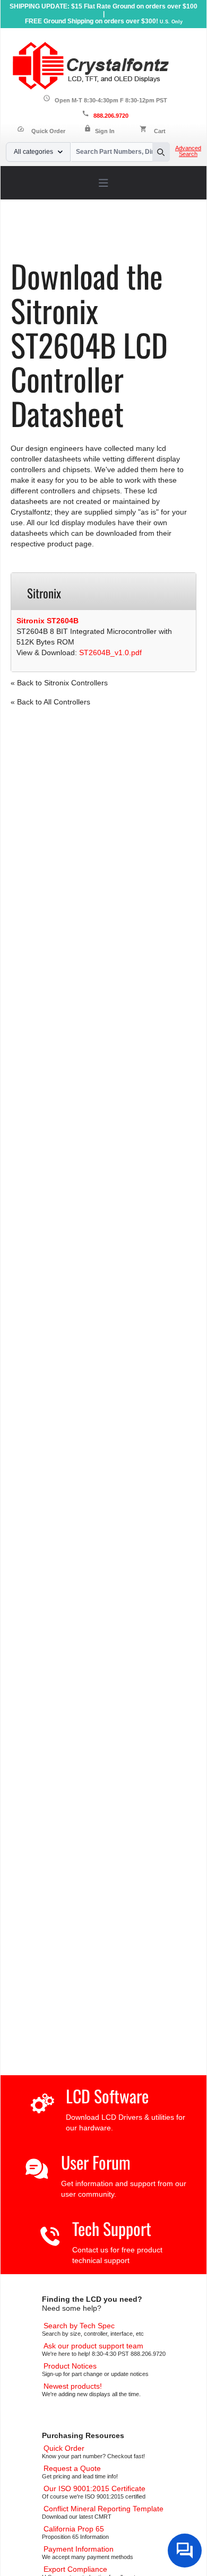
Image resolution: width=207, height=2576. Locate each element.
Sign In (105, 131)
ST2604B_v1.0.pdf (110, 652)
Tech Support (112, 2228)
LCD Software (107, 2096)
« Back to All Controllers (50, 702)
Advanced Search (188, 151)
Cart (160, 131)
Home (34, 234)
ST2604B (73, 242)
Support (66, 234)
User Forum (96, 2162)
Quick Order (41, 131)
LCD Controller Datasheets (133, 234)
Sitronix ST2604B (48, 621)
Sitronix (36, 242)
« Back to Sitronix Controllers (59, 683)
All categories (33, 152)
